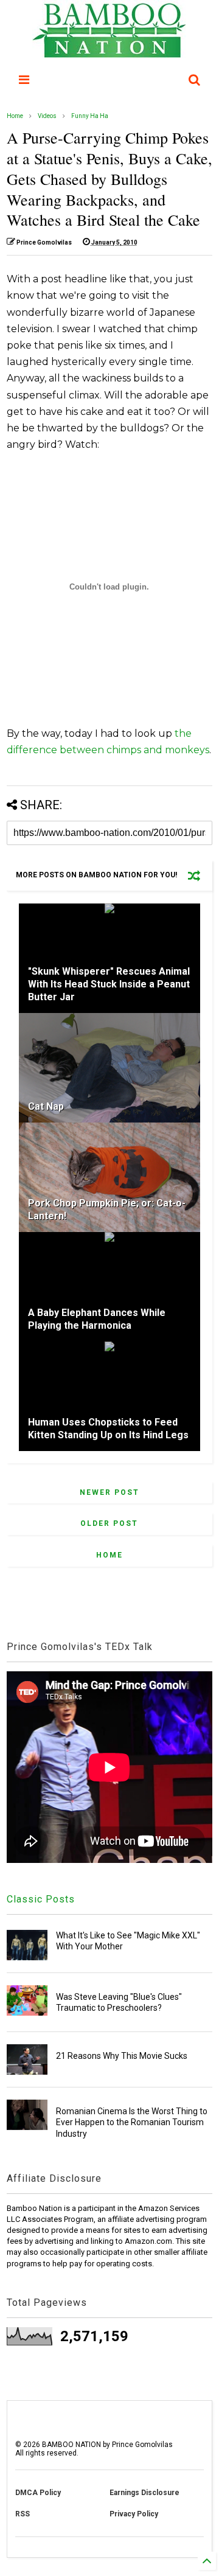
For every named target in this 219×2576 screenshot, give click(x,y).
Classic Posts (41, 1899)
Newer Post (109, 1492)
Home (15, 116)
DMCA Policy (38, 2493)
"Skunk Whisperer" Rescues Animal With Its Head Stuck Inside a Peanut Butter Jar (109, 984)
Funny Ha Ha (90, 116)
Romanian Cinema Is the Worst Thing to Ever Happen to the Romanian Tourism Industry (132, 2122)
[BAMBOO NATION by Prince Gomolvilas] (109, 52)
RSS (23, 2514)
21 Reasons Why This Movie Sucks (122, 2056)
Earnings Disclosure (144, 2493)
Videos (47, 116)
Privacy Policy (134, 2514)
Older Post (109, 1523)
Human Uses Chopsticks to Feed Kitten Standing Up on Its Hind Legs (108, 1429)
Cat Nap (46, 1106)
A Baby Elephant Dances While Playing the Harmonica (97, 1319)
